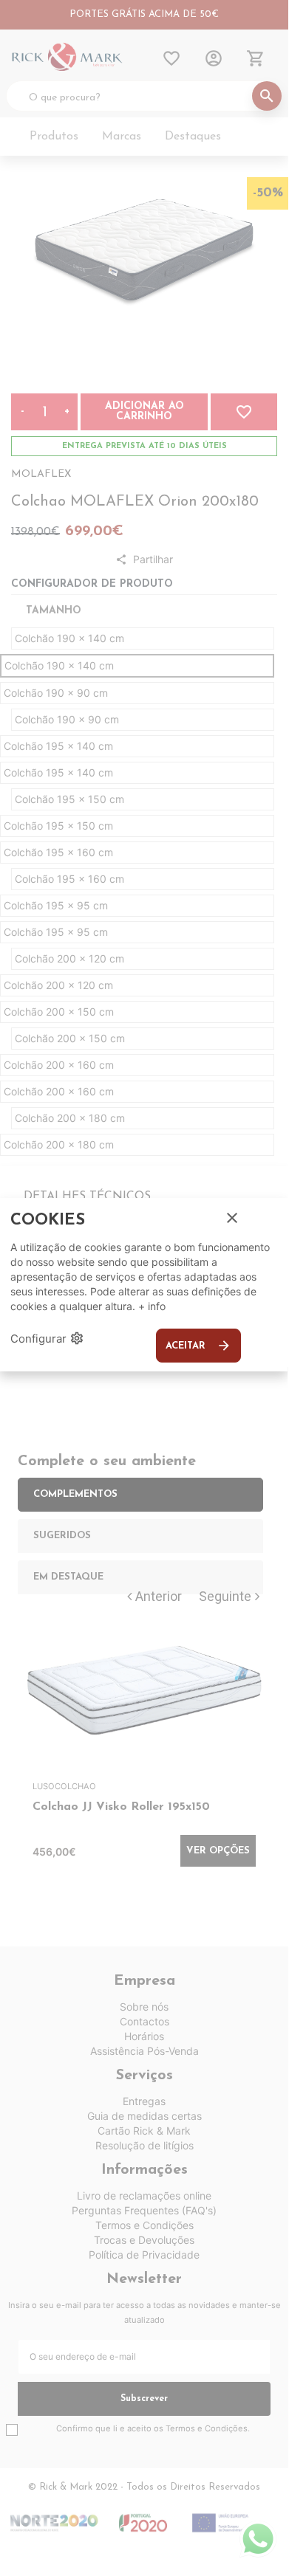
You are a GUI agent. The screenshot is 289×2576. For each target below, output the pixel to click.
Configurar (47, 1338)
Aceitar (198, 1346)
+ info (152, 1306)
